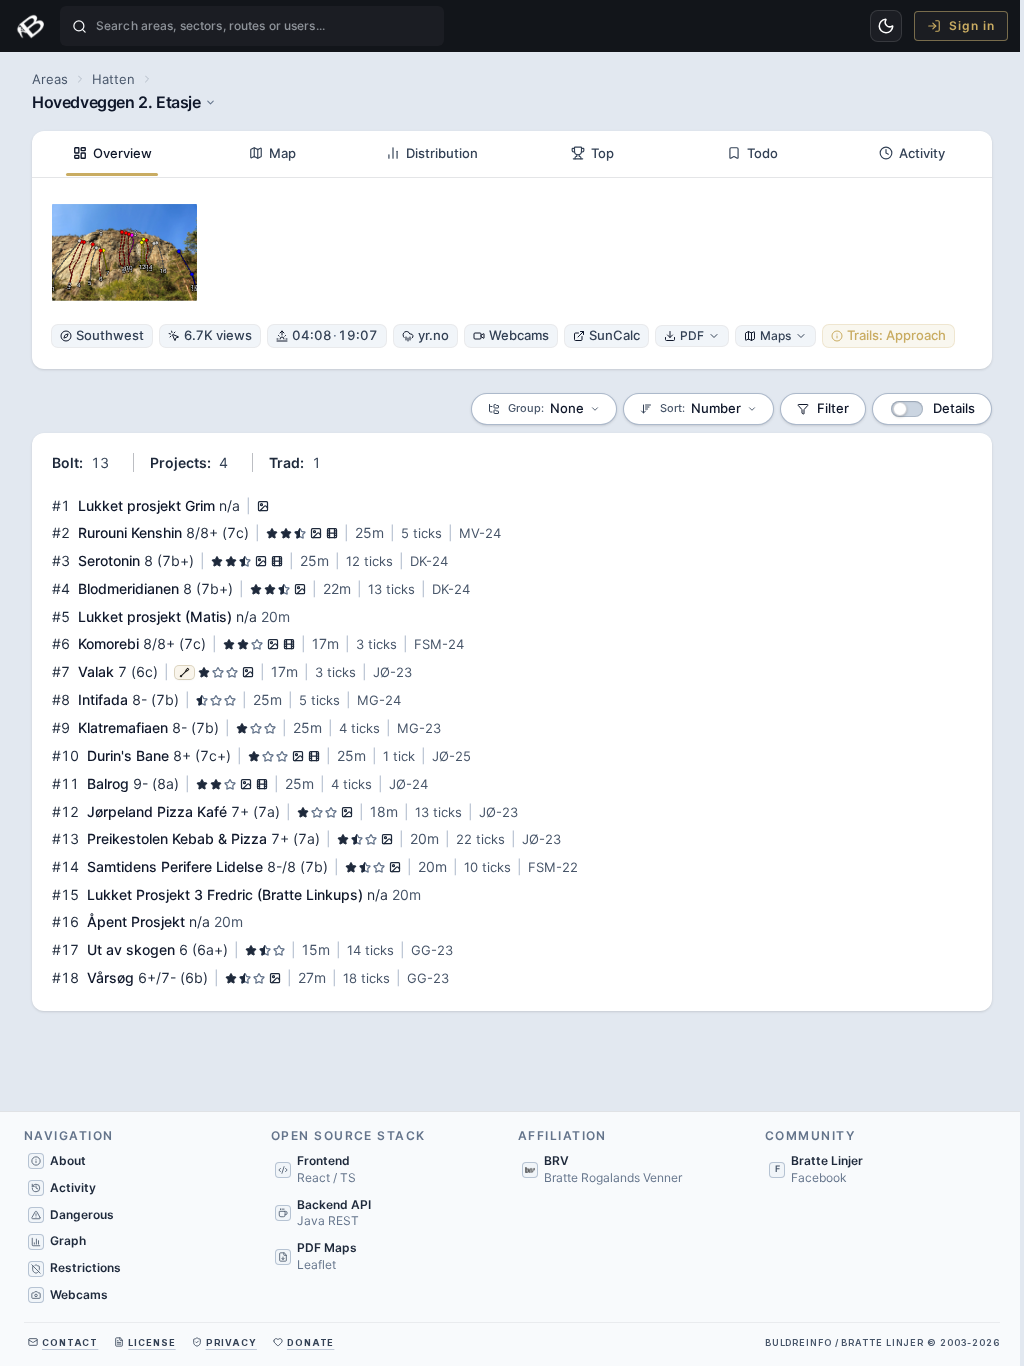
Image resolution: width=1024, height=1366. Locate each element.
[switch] (907, 409)
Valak (96, 671)
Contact (70, 1342)
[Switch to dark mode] (886, 26)
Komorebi (108, 643)
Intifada (103, 699)
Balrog (108, 783)
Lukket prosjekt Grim (146, 505)
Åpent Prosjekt (136, 921)
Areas (50, 79)
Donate (310, 1342)
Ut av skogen (131, 949)
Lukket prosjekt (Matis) (155, 616)
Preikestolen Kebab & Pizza (177, 838)
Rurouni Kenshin (130, 532)
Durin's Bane (128, 755)
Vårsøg (110, 977)
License (151, 1342)
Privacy (231, 1342)
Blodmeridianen (128, 588)
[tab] (112, 154)
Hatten (113, 79)
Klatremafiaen (123, 727)
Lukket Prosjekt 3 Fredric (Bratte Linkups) (225, 894)
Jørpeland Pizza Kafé (157, 811)
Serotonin (109, 560)
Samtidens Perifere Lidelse (175, 866)
